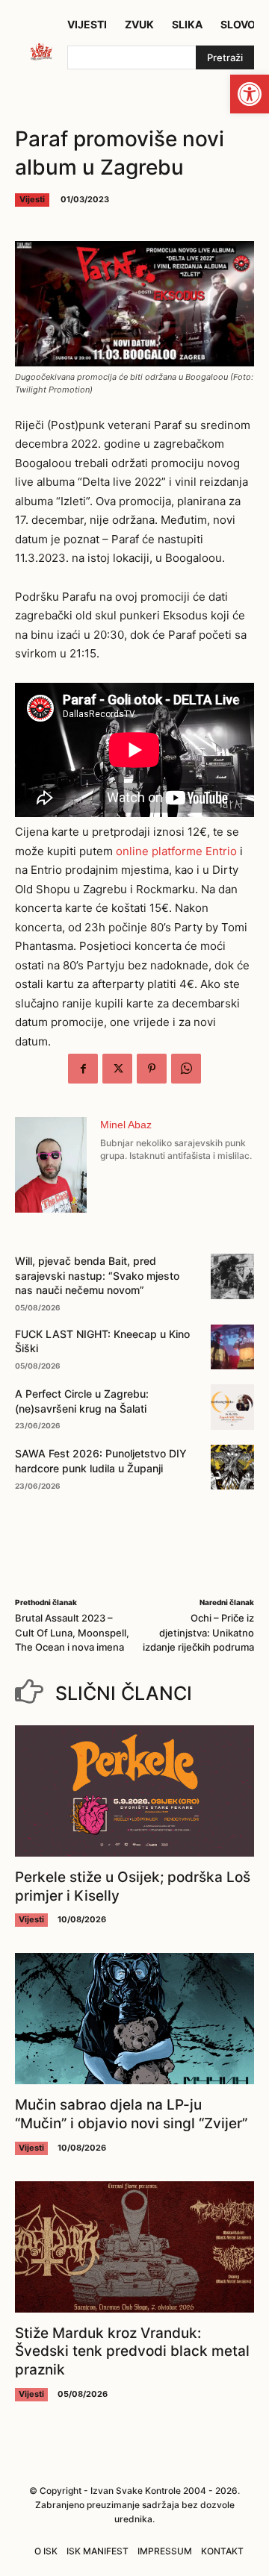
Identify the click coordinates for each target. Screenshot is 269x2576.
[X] (117, 1069)
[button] (250, 94)
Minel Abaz (126, 1125)
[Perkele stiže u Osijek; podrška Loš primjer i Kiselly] (134, 1791)
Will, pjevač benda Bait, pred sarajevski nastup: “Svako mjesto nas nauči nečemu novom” (97, 1275)
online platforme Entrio (176, 851)
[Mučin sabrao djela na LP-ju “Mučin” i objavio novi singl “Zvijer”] (134, 2019)
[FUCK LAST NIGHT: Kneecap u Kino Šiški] (232, 1347)
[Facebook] (83, 1069)
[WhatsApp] (186, 1069)
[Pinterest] (152, 1069)
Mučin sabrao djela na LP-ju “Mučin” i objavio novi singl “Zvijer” (131, 2114)
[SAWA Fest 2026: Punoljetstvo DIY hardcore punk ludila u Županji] (232, 1467)
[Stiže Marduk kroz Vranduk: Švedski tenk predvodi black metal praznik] (134, 2247)
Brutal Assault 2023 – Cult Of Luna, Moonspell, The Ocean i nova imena (72, 1632)
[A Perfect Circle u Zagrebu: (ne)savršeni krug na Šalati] (232, 1407)
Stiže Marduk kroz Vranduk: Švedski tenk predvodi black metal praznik (132, 2351)
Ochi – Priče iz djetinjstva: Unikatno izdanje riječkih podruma (198, 1632)
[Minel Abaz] (51, 1165)
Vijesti (32, 199)
